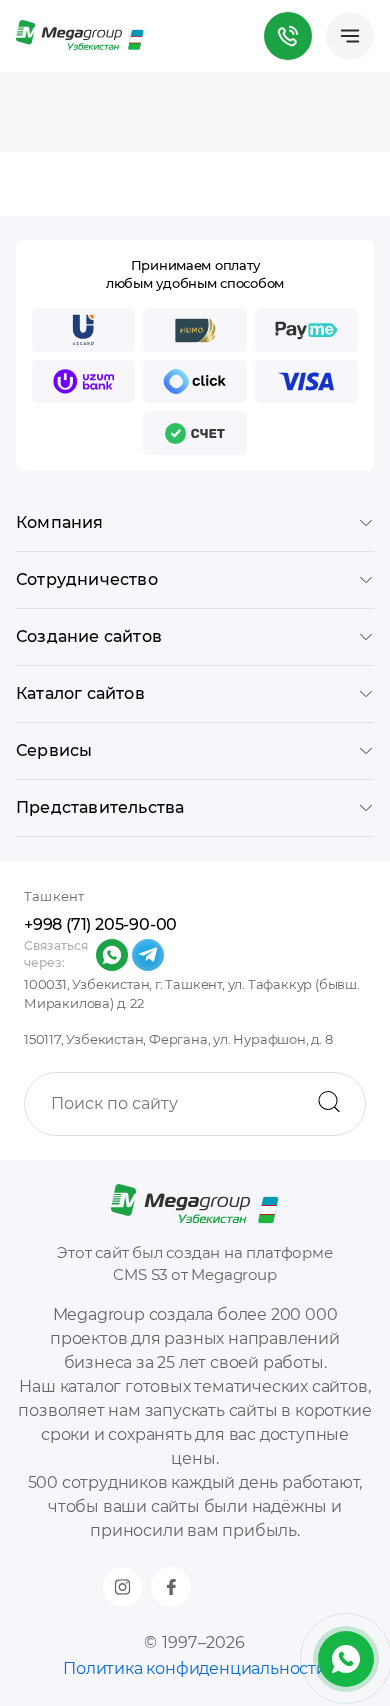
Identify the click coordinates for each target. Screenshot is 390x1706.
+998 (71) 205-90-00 (100, 924)
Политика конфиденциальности (195, 1668)
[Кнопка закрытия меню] (374, 16)
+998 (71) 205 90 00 (288, 36)
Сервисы (54, 750)
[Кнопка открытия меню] (350, 36)
